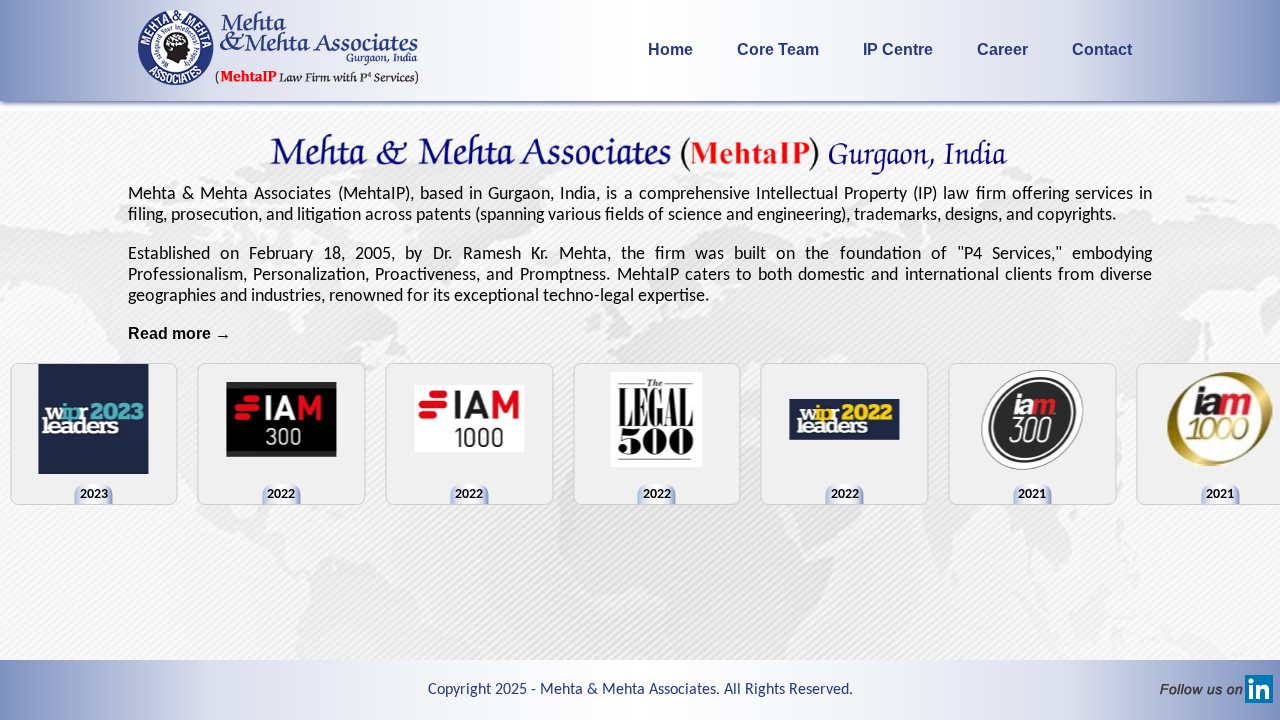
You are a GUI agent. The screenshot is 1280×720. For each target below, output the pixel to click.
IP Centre (898, 49)
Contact (1102, 49)
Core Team (778, 49)
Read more (179, 333)
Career (1002, 49)
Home (670, 49)
